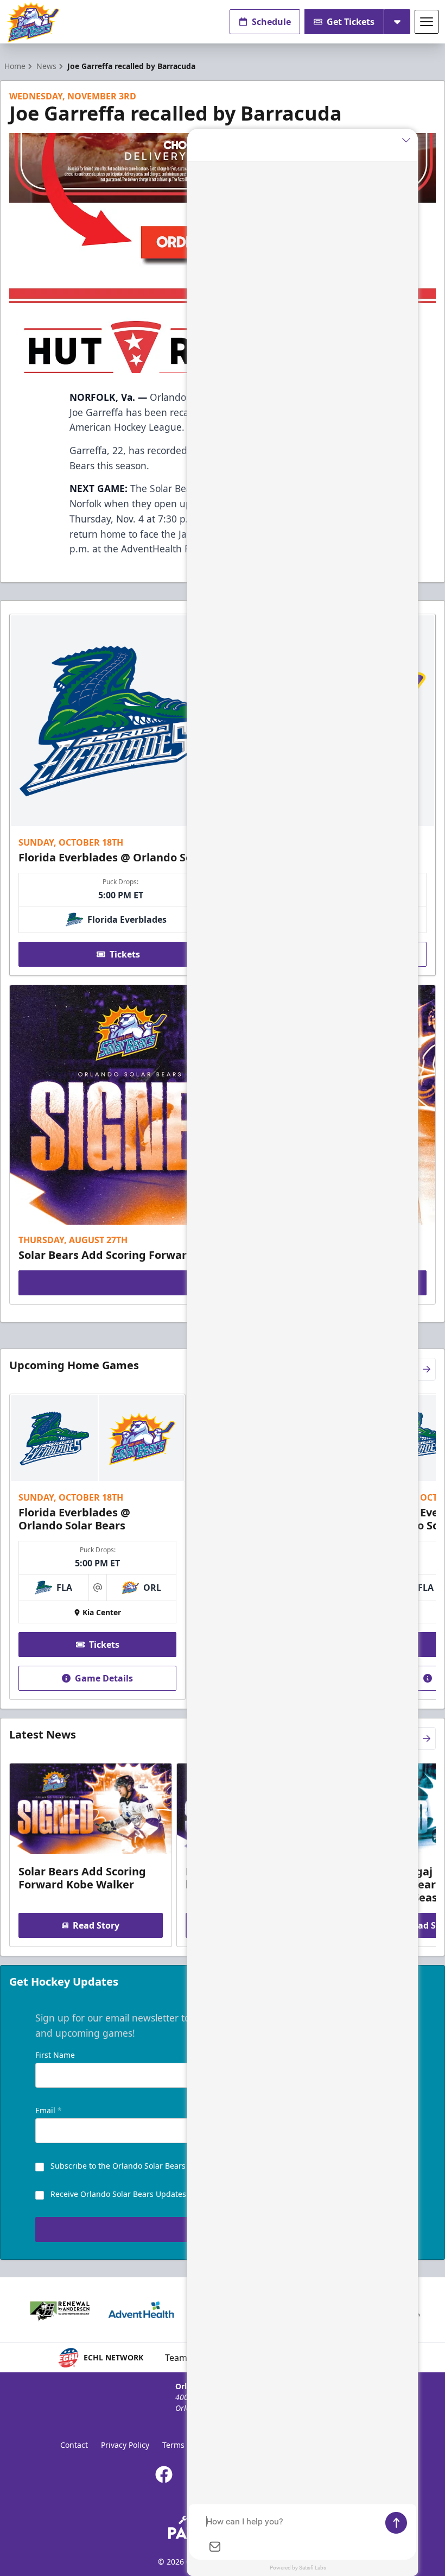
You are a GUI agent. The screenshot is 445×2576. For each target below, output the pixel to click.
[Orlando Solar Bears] (33, 22)
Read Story (96, 1925)
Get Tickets (351, 22)
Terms (173, 2445)
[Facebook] (164, 2474)
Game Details (104, 1678)
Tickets (125, 954)
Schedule (271, 22)
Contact (74, 2445)
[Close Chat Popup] (410, 140)
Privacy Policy (125, 2445)
